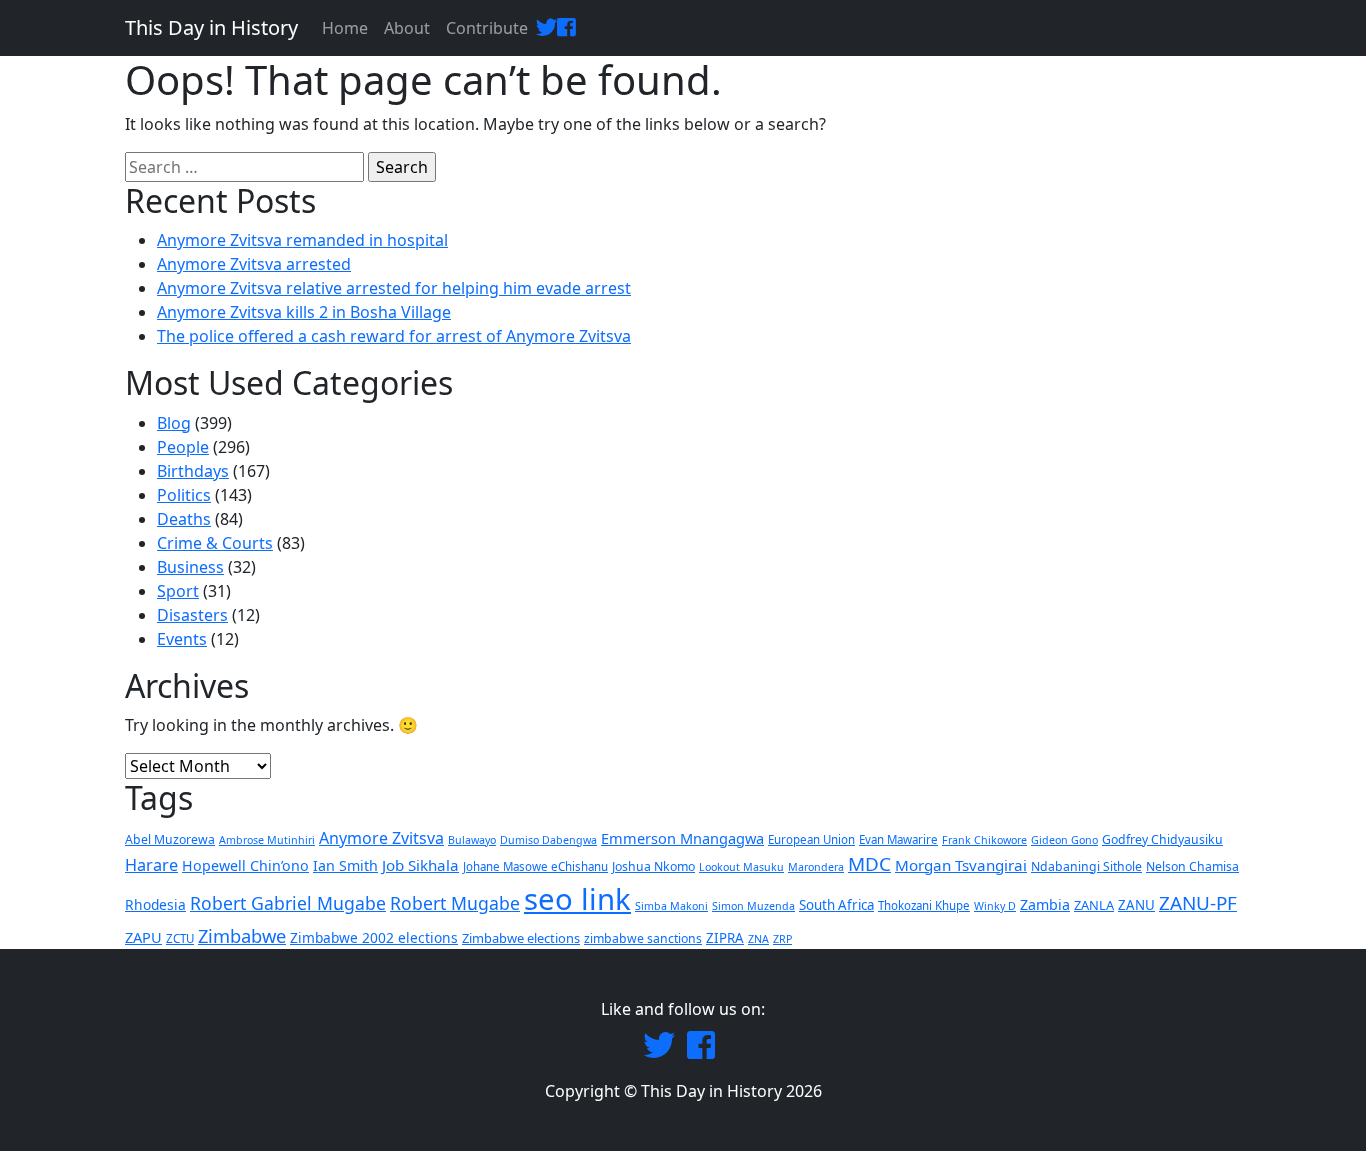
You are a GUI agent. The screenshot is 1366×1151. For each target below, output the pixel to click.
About (407, 28)
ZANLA (1094, 905)
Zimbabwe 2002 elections (374, 937)
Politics (184, 495)
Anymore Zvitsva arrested (254, 264)
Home (345, 28)
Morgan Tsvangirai (961, 865)
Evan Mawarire (898, 839)
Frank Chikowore (984, 840)
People (183, 447)
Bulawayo (472, 840)
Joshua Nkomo (653, 866)
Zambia (1045, 904)
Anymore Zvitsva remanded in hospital (302, 240)
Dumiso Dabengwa (548, 840)
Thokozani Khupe (924, 905)
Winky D (995, 906)
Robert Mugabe (455, 903)
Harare (151, 865)
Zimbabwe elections (521, 938)
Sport (178, 591)
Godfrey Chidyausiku (1162, 839)
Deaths (184, 519)
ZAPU (143, 937)
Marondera (816, 867)
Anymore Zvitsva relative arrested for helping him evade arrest (394, 288)
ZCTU (180, 938)
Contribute (487, 28)
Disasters (192, 615)
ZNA (758, 939)
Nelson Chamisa (1192, 866)
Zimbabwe (242, 935)
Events (182, 639)
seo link (577, 899)
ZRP (782, 939)
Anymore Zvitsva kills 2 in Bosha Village (304, 312)
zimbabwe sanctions (643, 938)
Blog (174, 423)
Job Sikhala (420, 865)
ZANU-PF (1198, 903)
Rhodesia (155, 904)
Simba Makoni (671, 906)
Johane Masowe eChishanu (535, 866)
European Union (811, 839)
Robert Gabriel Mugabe (288, 903)
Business (190, 567)
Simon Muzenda (753, 906)
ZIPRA (725, 938)
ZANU (1136, 905)
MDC (869, 864)
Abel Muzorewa (170, 839)
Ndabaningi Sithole (1086, 866)
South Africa (836, 905)
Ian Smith (345, 865)
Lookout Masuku (741, 867)
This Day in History (211, 27)
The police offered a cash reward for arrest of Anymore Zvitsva (394, 336)
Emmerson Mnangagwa (682, 838)
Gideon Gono (1064, 840)
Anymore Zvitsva (381, 838)
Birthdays (193, 471)
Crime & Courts (215, 543)
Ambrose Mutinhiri (267, 840)
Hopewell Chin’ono (245, 865)
